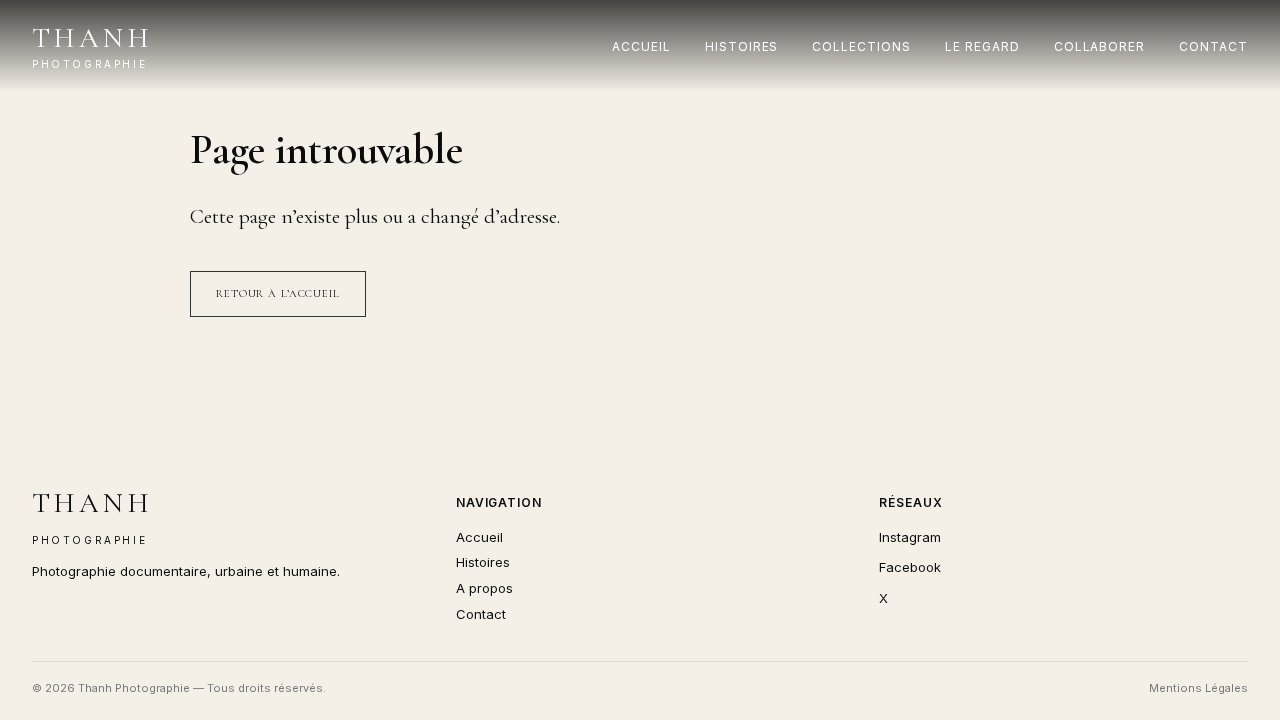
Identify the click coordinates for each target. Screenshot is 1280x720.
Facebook (910, 567)
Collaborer (1100, 46)
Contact (1213, 46)
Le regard (982, 46)
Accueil (641, 46)
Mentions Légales (1198, 688)
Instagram (910, 537)
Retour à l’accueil (278, 293)
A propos (484, 588)
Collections (861, 46)
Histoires (742, 46)
